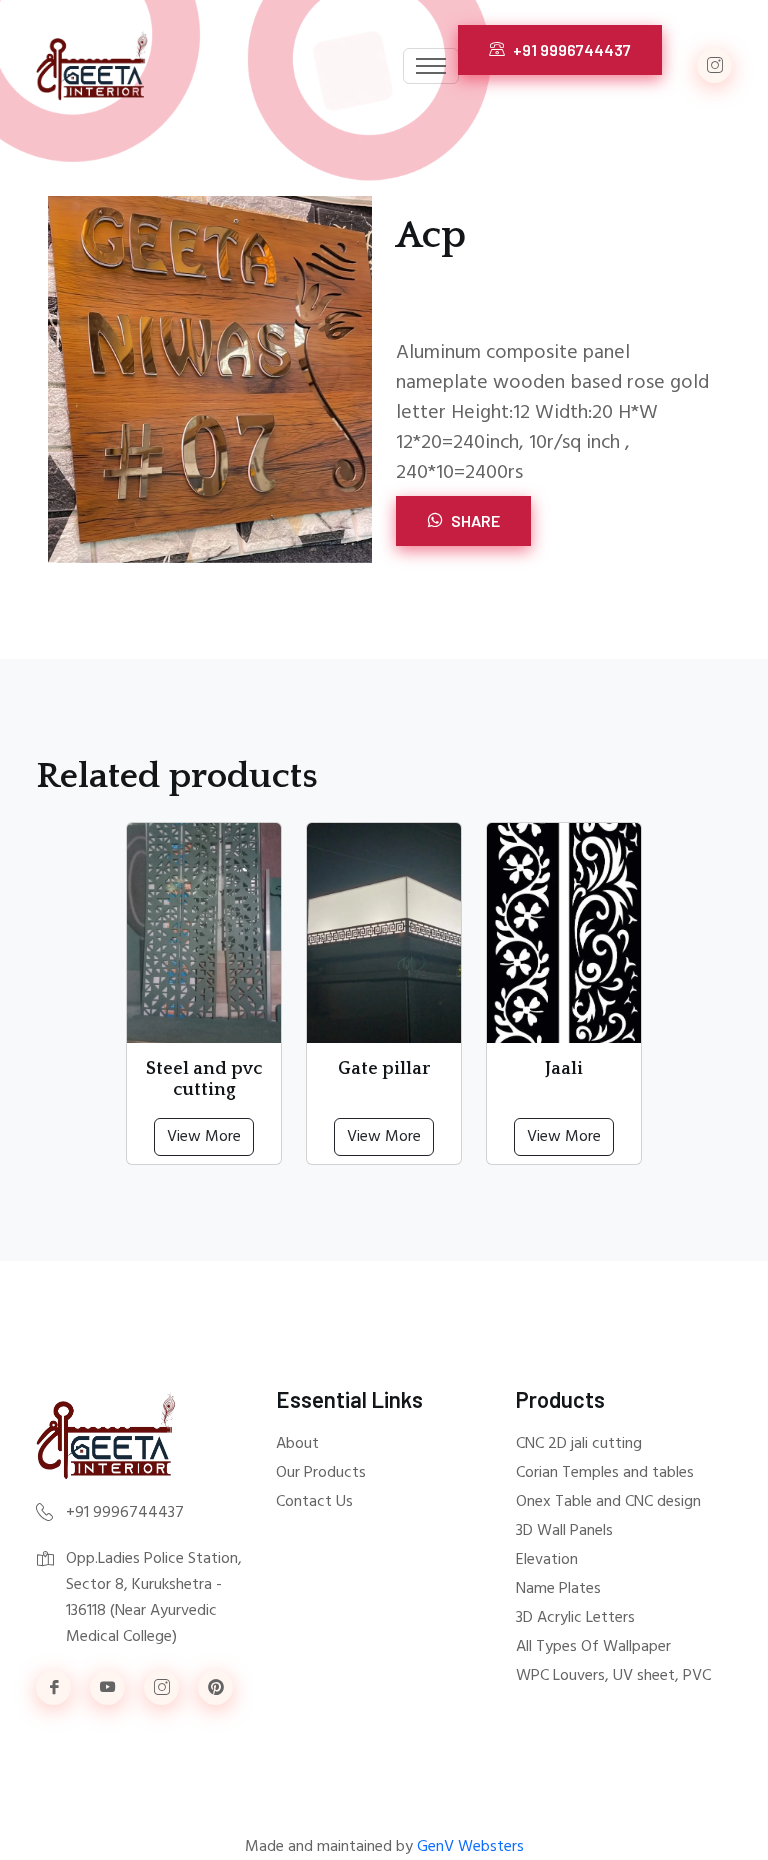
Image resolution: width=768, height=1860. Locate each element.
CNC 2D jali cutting (579, 1444)
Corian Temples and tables (605, 1473)
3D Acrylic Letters (575, 1618)
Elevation (547, 1560)
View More (204, 1137)
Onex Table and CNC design (608, 1502)
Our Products (321, 1473)
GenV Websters (470, 1847)
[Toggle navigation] (431, 66)
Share (474, 520)
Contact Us (314, 1502)
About (297, 1444)
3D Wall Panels (564, 1531)
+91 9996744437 (570, 49)
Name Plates (558, 1589)
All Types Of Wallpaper (593, 1647)
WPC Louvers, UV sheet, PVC (613, 1676)
